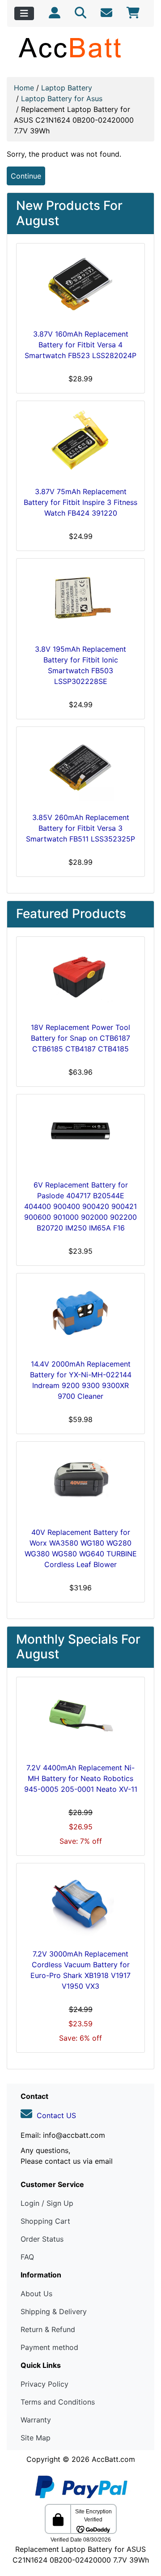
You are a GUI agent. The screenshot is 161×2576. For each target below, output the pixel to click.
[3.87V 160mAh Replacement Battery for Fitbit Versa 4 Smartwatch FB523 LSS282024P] (80, 284)
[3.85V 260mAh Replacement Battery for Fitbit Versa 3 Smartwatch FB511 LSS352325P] (80, 768)
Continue (26, 176)
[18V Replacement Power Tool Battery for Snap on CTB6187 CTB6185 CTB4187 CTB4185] (80, 978)
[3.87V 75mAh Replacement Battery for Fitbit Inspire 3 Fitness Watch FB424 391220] (80, 442)
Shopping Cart (45, 2221)
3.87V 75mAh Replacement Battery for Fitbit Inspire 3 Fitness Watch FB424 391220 (80, 502)
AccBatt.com (113, 2459)
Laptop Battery (67, 88)
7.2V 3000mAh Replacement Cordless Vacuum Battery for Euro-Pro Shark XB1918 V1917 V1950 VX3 (80, 1970)
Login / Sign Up (47, 2203)
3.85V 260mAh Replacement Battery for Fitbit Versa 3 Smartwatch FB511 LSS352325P (80, 828)
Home (24, 88)
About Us (36, 2294)
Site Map (36, 2438)
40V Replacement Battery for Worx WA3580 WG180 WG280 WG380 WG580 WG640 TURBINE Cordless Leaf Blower (81, 1548)
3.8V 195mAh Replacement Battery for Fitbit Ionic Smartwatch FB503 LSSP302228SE (80, 665)
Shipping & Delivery (54, 2311)
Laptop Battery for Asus (62, 98)
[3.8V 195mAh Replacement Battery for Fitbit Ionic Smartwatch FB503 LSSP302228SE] (80, 599)
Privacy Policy (44, 2384)
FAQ (27, 2257)
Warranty (36, 2420)
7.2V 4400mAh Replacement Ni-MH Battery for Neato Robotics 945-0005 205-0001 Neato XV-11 (81, 1778)
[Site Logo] (80, 47)
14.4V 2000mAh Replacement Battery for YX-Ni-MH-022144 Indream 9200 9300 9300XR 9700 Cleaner (81, 1380)
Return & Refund (48, 2329)
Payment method (49, 2347)
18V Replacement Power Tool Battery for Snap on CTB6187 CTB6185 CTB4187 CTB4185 (80, 1038)
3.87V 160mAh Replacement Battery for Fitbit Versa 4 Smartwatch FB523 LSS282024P (80, 345)
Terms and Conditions (58, 2402)
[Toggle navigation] (24, 13)
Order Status (42, 2239)
